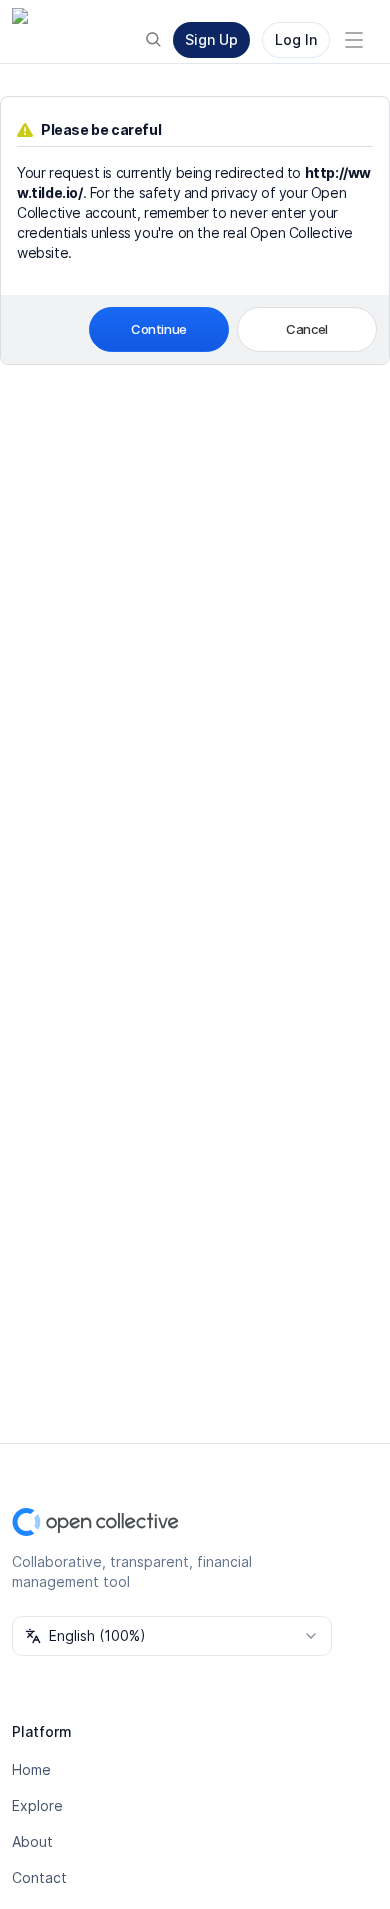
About (32, 1841)
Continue (159, 329)
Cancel (307, 329)
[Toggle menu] (354, 40)
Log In (296, 39)
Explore (37, 1805)
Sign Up (211, 39)
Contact (39, 1877)
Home (31, 1769)
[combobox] (172, 1636)
